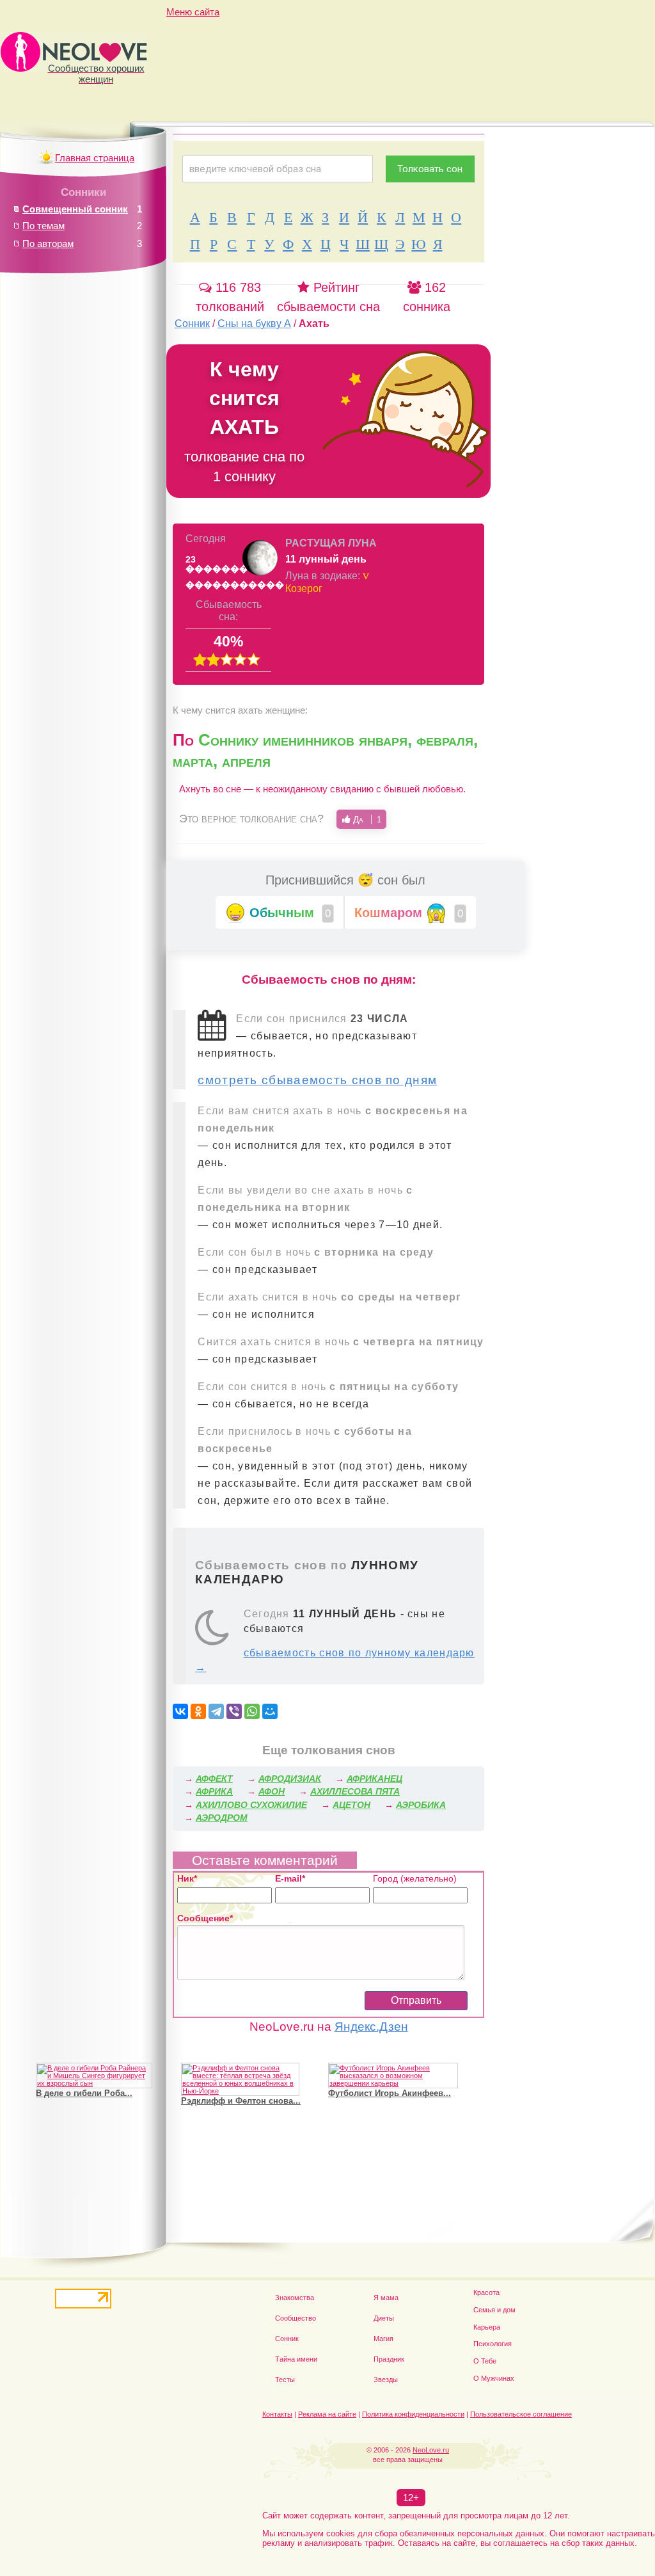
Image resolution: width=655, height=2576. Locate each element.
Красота (486, 2292)
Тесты (285, 2380)
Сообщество (296, 2318)
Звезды (386, 2380)
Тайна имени (296, 2359)
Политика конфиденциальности (413, 2414)
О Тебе (485, 2361)
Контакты (277, 2414)
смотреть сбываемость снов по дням (317, 1080)
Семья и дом (494, 2310)
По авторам (48, 244)
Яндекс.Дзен (371, 2027)
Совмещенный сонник (75, 209)
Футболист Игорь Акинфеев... (390, 2093)
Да (366, 819)
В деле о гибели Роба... (84, 2093)
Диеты (384, 2318)
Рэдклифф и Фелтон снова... (241, 2101)
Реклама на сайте (327, 2414)
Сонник (287, 2339)
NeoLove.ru (431, 2450)
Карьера (487, 2327)
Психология (493, 2344)
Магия (383, 2339)
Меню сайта (193, 12)
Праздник (389, 2359)
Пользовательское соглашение (521, 2414)
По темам (43, 226)
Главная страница (95, 158)
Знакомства (295, 2298)
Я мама (386, 2298)
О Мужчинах (494, 2378)
